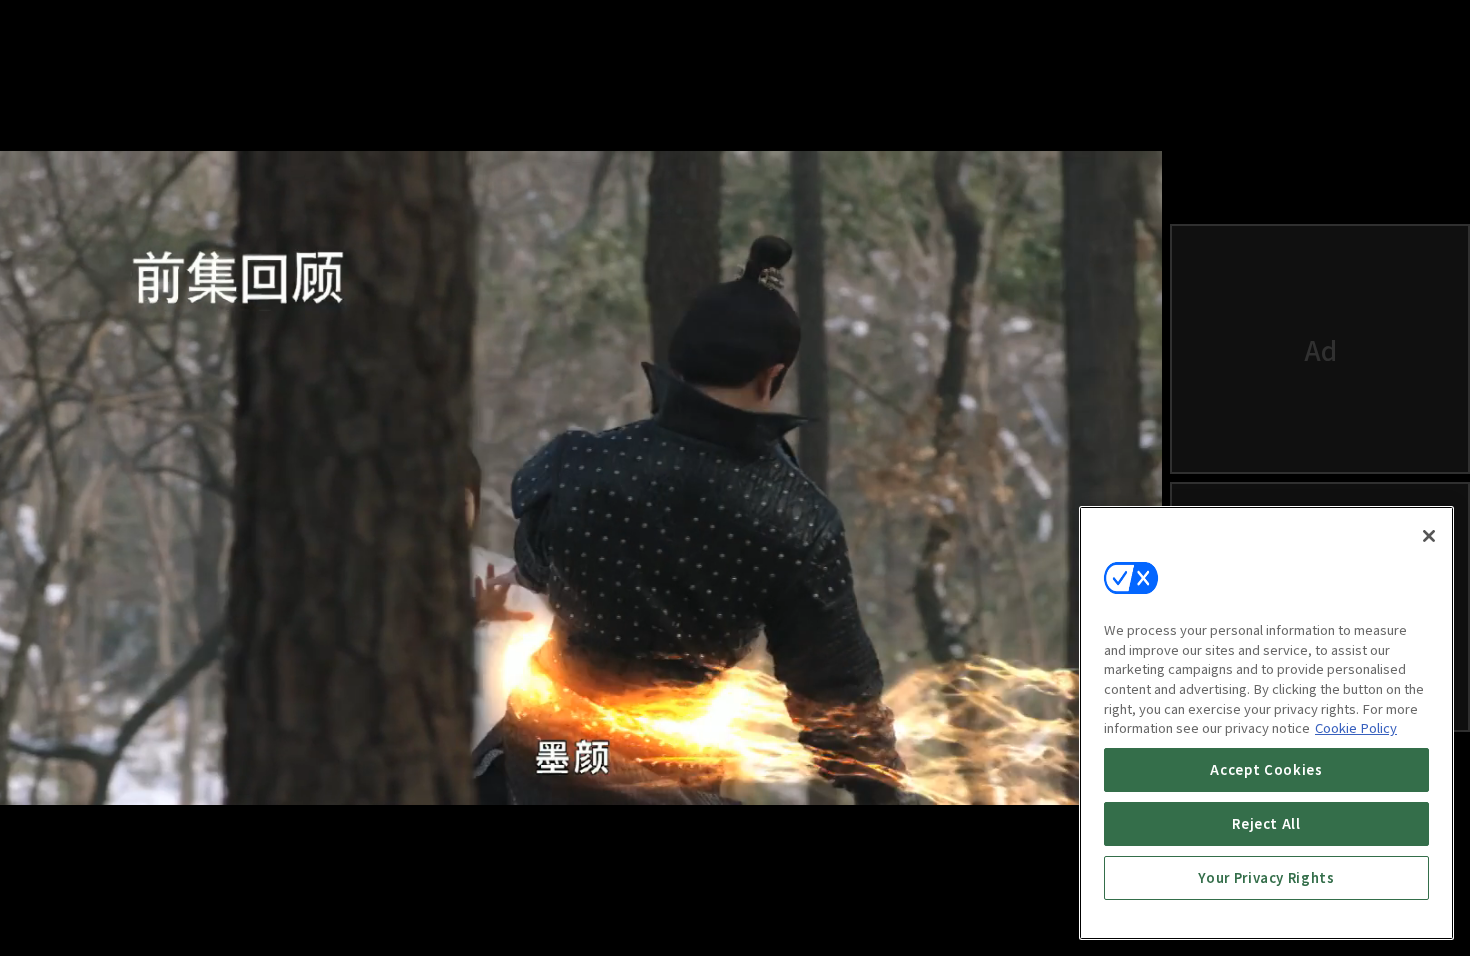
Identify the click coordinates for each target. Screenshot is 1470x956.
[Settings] (1062, 912)
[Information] (52, 912)
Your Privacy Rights (1266, 877)
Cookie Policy (1356, 727)
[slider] (541, 850)
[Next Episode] (966, 912)
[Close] (1429, 536)
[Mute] (100, 912)
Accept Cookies (1266, 769)
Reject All (1266, 823)
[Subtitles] (1014, 912)
